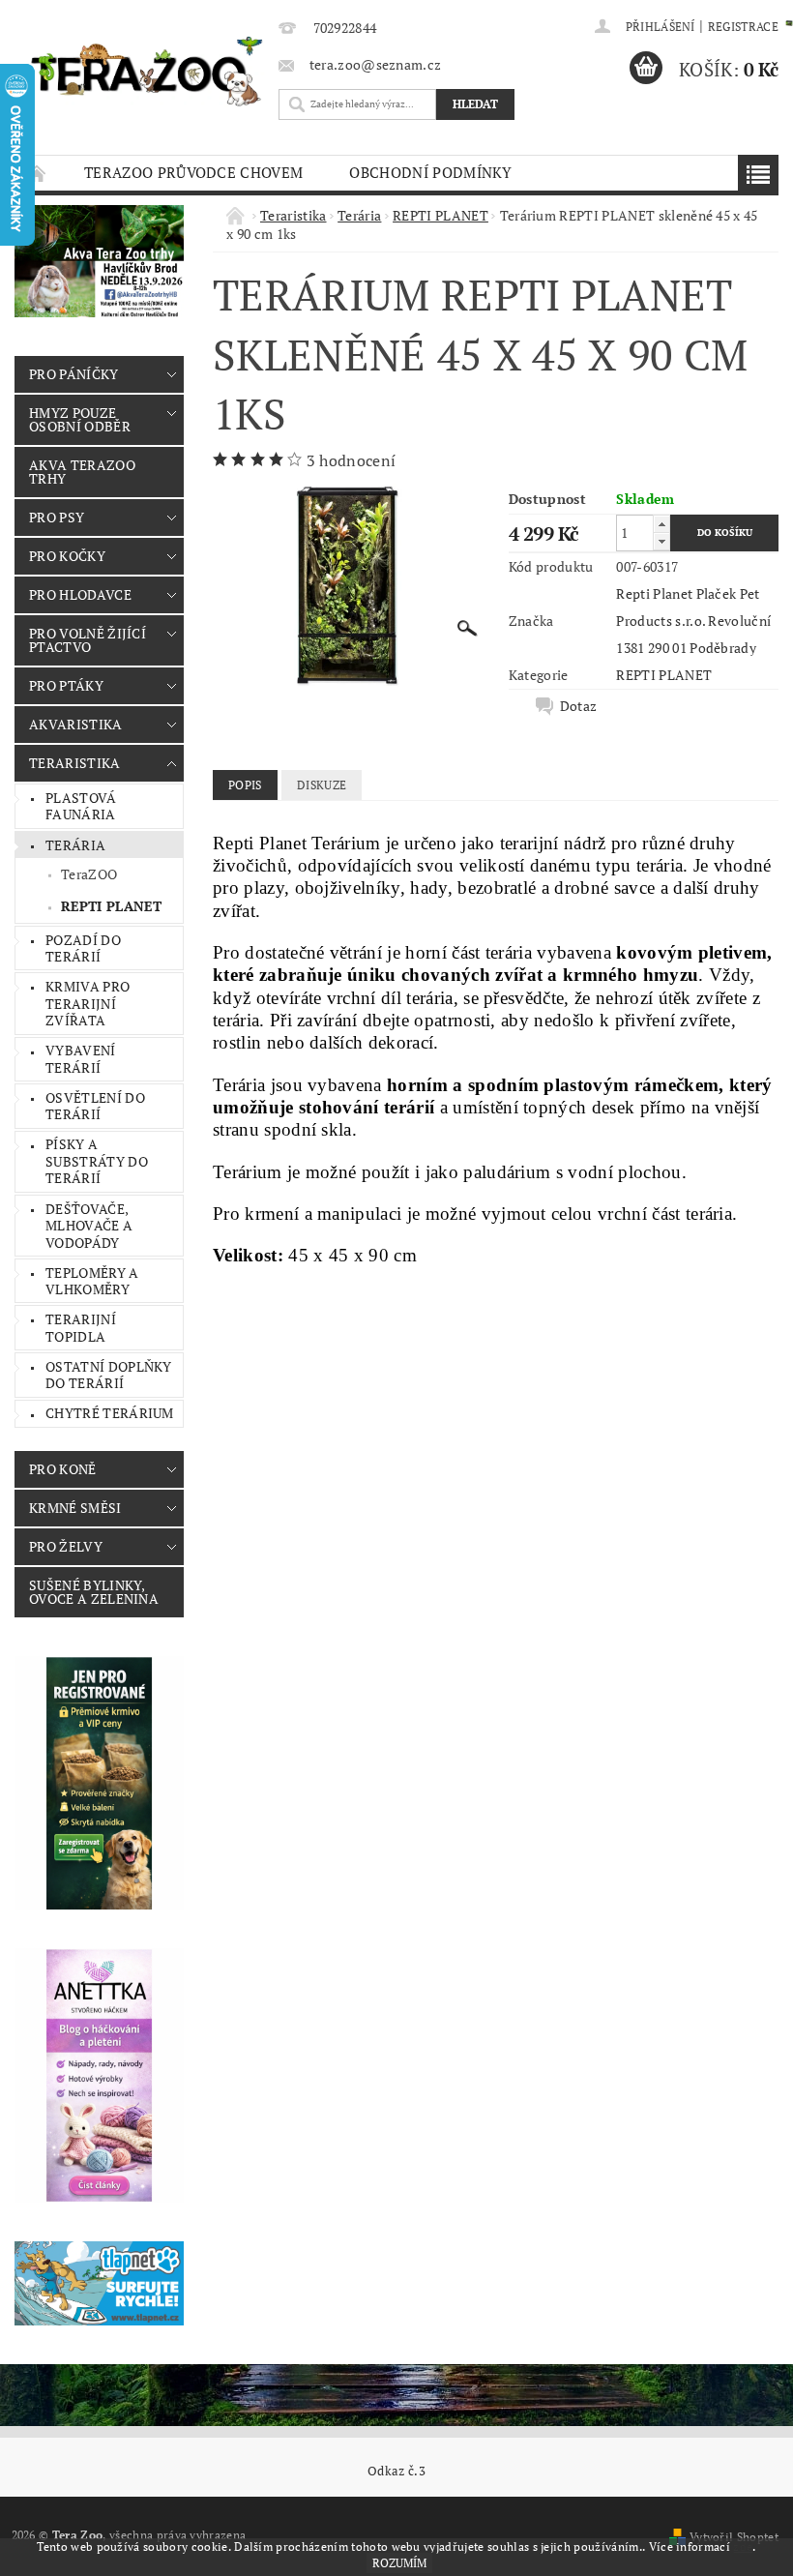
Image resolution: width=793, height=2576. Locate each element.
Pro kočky (67, 556)
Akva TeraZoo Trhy (82, 472)
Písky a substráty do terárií (97, 1161)
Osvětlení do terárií (95, 1106)
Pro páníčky (74, 374)
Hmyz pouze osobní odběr (80, 419)
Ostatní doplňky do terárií (109, 1375)
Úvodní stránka (38, 173)
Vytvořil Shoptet (734, 2537)
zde (743, 2546)
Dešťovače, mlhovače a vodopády (89, 1226)
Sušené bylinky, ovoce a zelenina (94, 1592)
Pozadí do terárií (83, 948)
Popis (245, 785)
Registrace (743, 27)
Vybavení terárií (81, 1059)
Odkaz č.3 (396, 2471)
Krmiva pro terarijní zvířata (88, 1003)
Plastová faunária (81, 806)
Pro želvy (66, 1546)
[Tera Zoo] (147, 71)
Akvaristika (76, 724)
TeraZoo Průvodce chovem (193, 172)
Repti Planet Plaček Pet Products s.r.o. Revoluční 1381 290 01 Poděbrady (693, 621)
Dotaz (579, 706)
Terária (75, 845)
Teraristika (75, 763)
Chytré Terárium (110, 1413)
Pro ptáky (66, 685)
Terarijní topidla (81, 1328)
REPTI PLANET (111, 906)
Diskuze (322, 785)
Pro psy (57, 517)
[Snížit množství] (661, 541)
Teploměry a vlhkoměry (92, 1281)
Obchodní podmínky (430, 172)
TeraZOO (89, 874)
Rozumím (399, 2563)
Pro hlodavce (80, 594)
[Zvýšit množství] (661, 524)
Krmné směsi (75, 1508)
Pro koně (63, 1469)
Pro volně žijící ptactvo (88, 640)
